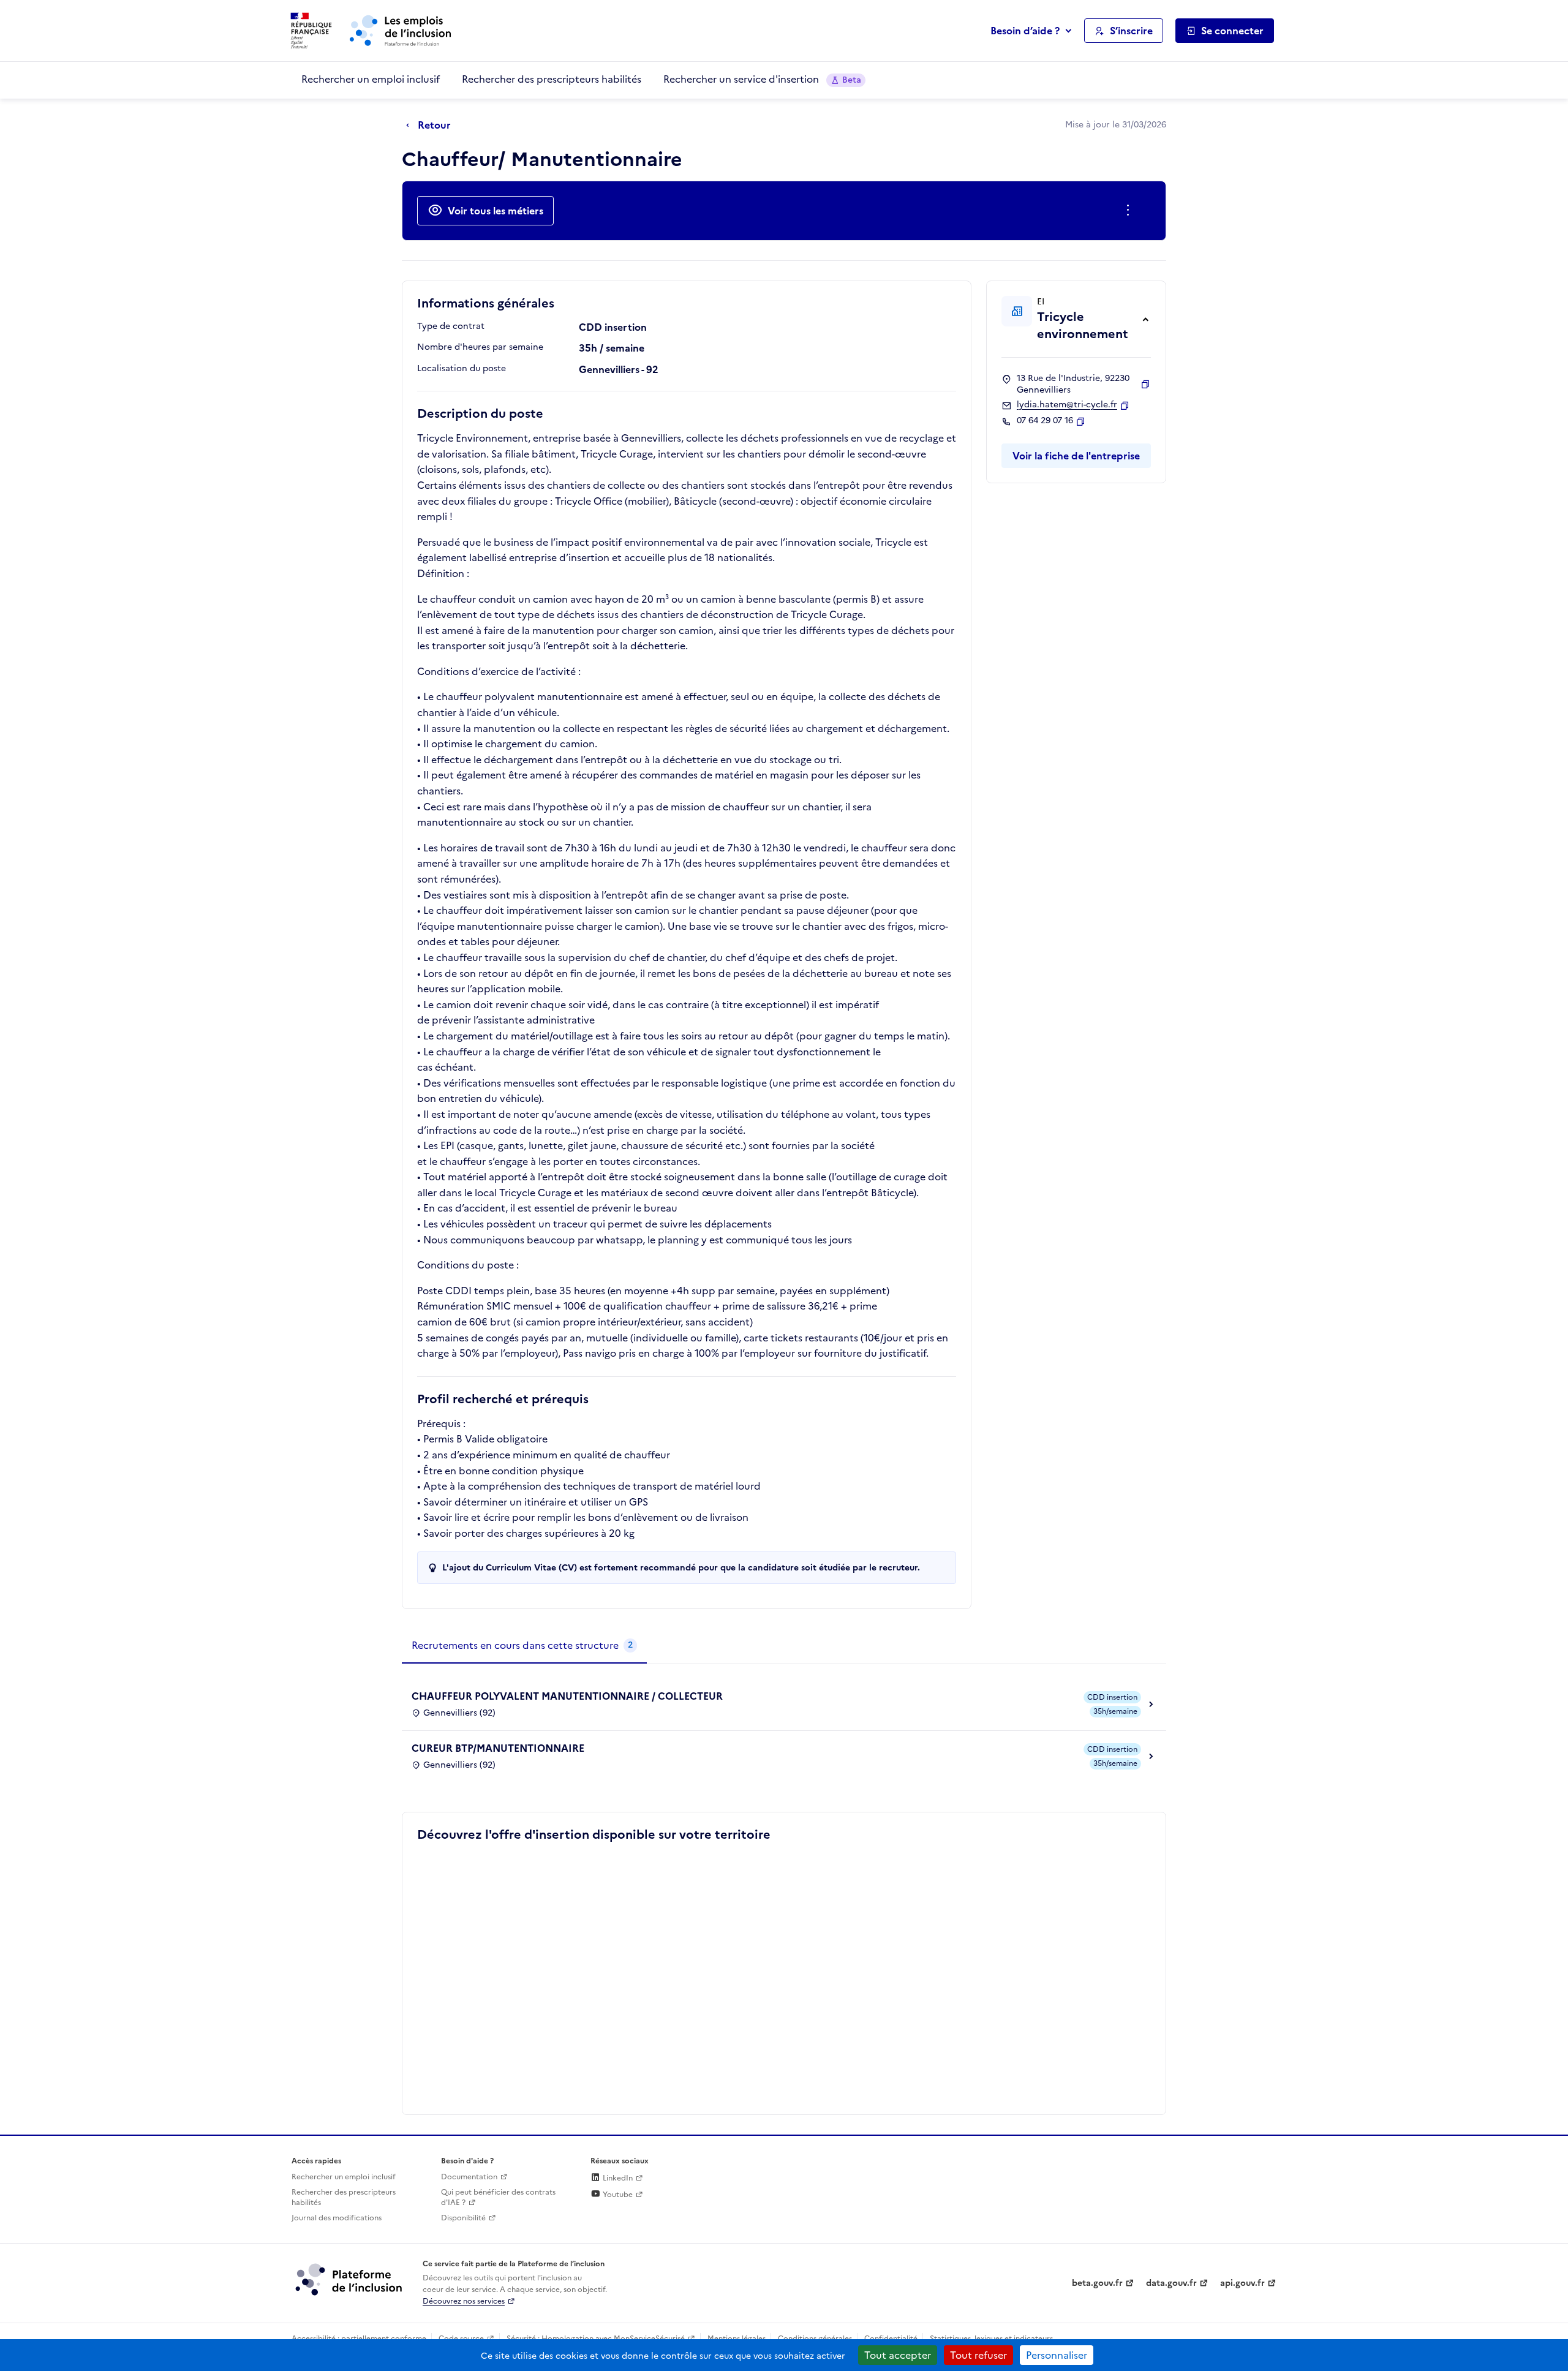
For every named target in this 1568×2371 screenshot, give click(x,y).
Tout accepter (898, 2355)
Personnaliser (1057, 2355)
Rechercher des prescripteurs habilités (552, 79)
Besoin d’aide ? (1025, 31)
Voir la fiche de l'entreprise (1076, 456)
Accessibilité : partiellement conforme (359, 2339)
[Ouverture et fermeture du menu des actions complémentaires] (1130, 211)
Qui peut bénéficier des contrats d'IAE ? (498, 2197)
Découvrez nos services (464, 2301)
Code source (461, 2339)
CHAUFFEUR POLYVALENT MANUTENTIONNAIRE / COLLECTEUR (567, 1696)
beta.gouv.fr (1097, 2283)
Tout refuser (978, 2355)
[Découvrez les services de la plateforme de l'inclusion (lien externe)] (350, 2279)
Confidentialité (891, 2339)
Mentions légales (737, 2339)
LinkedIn (617, 2178)
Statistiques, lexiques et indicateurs (991, 2339)
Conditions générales (815, 2339)
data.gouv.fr (1171, 2283)
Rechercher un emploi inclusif (371, 79)
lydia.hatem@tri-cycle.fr (1067, 405)
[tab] (524, 1646)
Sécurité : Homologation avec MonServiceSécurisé (596, 2339)
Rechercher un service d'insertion (762, 79)
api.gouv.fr (1242, 2283)
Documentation (469, 2177)
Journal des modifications (337, 2218)
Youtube (617, 2195)
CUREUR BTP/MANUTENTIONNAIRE (498, 1748)
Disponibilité (463, 2218)
